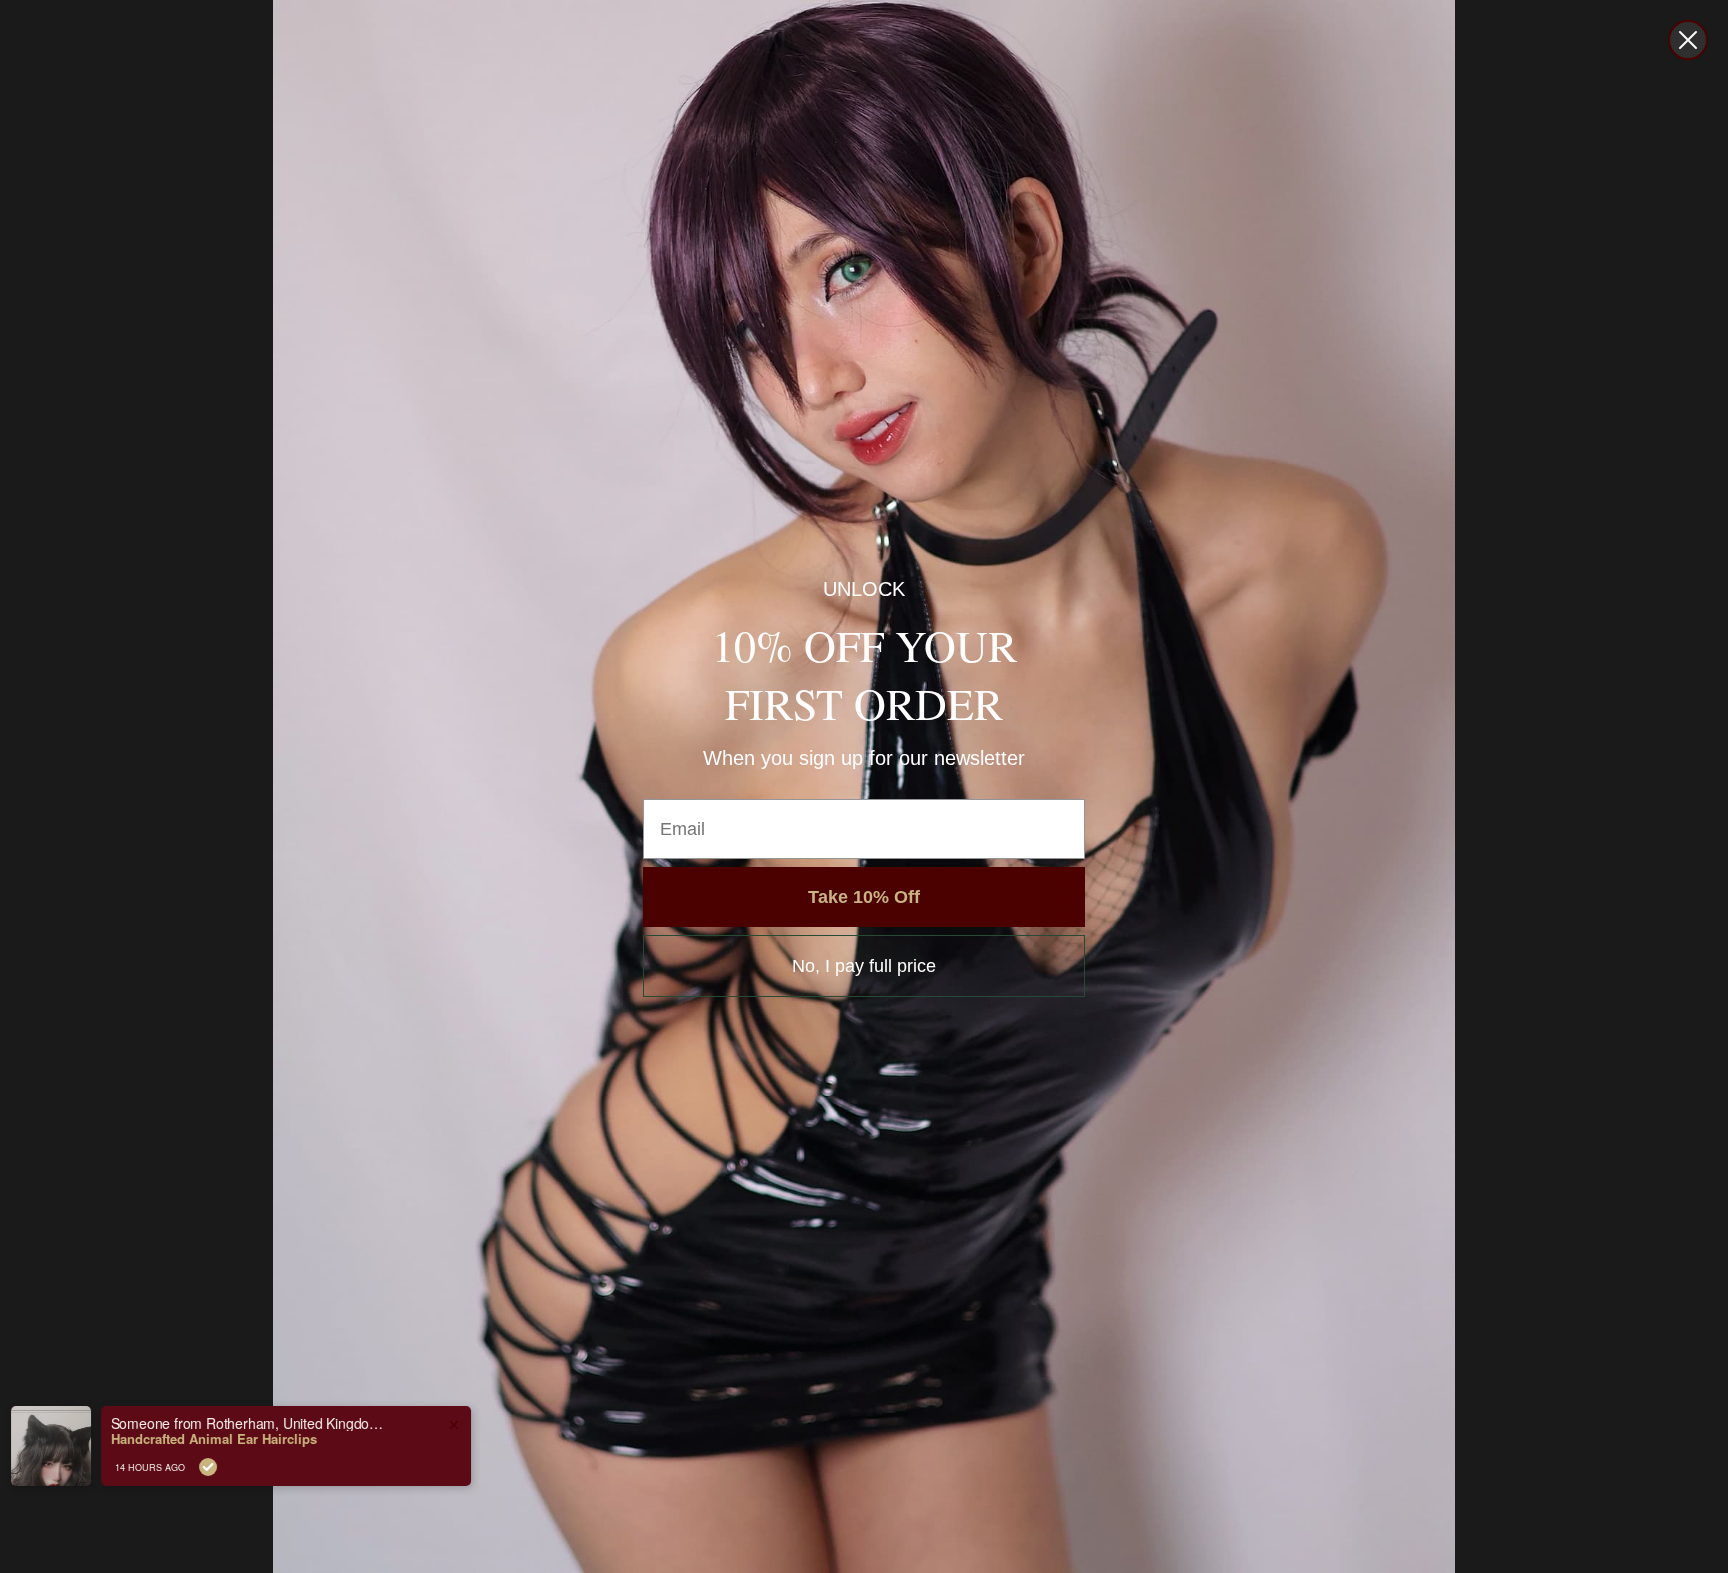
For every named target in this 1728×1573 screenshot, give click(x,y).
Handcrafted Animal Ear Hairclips (238, 1439)
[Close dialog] (1688, 40)
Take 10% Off (864, 897)
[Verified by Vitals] (232, 1467)
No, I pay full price (864, 966)
